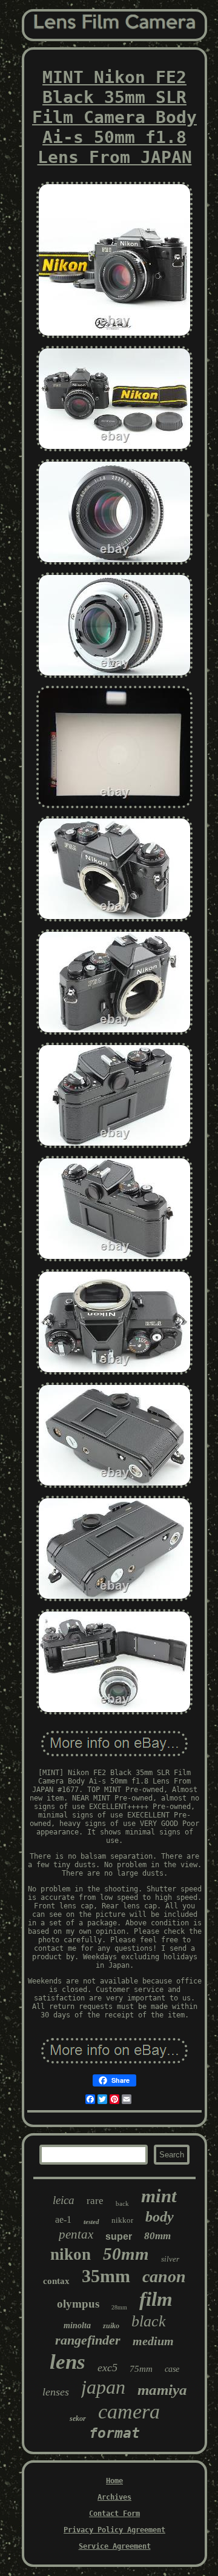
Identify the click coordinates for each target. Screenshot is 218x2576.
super (119, 2236)
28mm (119, 2307)
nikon (71, 2254)
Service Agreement (115, 2546)
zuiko (111, 2326)
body (160, 2217)
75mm (141, 2369)
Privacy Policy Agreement (114, 2530)
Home (114, 2481)
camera (129, 2412)
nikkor (122, 2220)
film (156, 2299)
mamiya (162, 2390)
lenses (56, 2392)
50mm (126, 2254)
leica (64, 2200)
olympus (78, 2304)
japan (103, 2387)
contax (56, 2281)
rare (95, 2201)
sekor (78, 2418)
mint (159, 2196)
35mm (106, 2276)
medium (153, 2341)
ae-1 (63, 2219)
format (114, 2433)
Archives (114, 2497)
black (149, 2321)
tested (91, 2222)
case (172, 2369)
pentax (76, 2234)
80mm (157, 2236)
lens (68, 2362)
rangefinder (88, 2340)
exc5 (107, 2368)
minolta (77, 2325)
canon (164, 2276)
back (122, 2203)
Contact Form (114, 2514)
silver (170, 2259)
